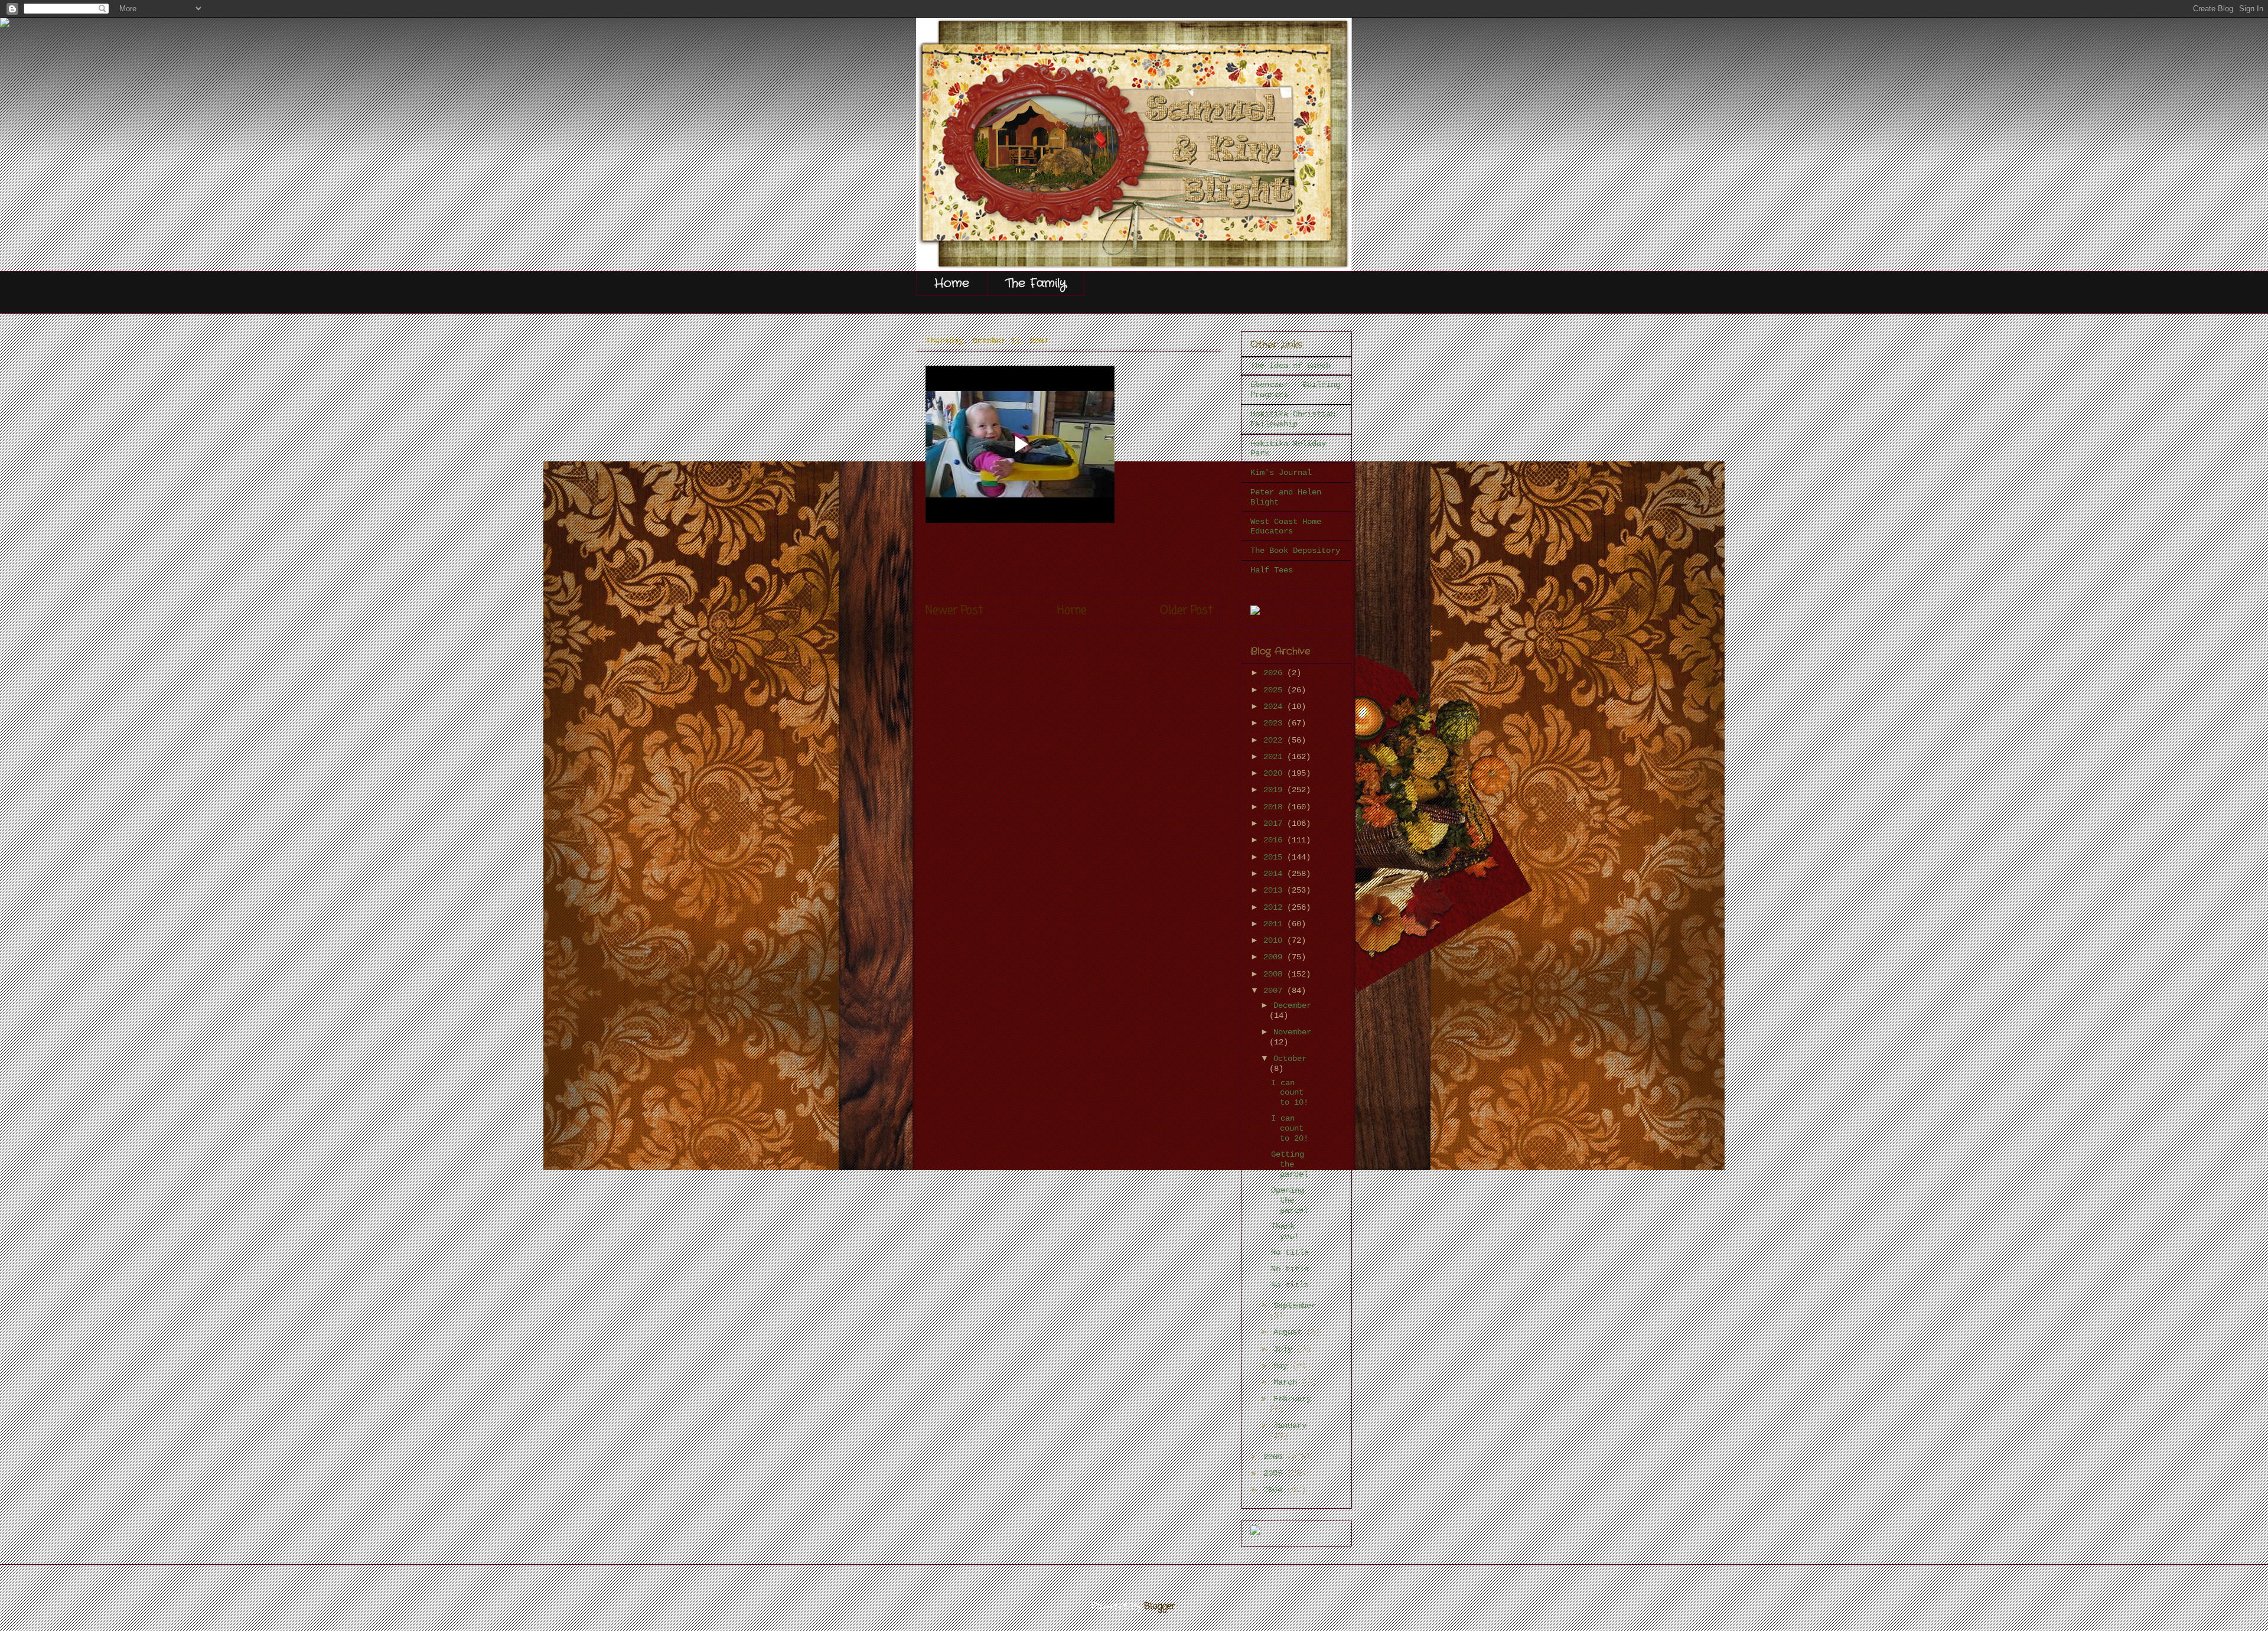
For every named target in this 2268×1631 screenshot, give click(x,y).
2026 (1275, 673)
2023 (1275, 723)
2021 (1275, 757)
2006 (1275, 1457)
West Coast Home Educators (1286, 527)
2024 (1275, 707)
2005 (1275, 1473)
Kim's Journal (1281, 473)
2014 (1275, 874)
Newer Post (954, 611)
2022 (1275, 740)
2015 (1275, 857)
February (1292, 1399)
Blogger (1160, 1607)
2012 (1275, 907)
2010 (1275, 940)
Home (952, 283)
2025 (1275, 690)
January (1290, 1425)
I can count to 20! (1290, 1128)
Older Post (1186, 611)
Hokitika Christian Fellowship (1293, 419)
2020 (1275, 773)
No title (1290, 1252)
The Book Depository (1295, 551)
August (1290, 1332)
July (1285, 1349)
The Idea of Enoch (1291, 366)
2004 (1275, 1490)
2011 (1275, 924)
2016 (1275, 840)
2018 (1275, 807)
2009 (1275, 957)
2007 (1275, 991)
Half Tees (1272, 570)
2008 (1275, 974)
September (1295, 1306)
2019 (1275, 790)
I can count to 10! (1290, 1093)
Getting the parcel (1290, 1164)
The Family (1036, 283)
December (1292, 1005)
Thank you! (1285, 1231)
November (1292, 1032)
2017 (1275, 823)
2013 (1275, 890)
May (1283, 1366)
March (1288, 1382)
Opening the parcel (1290, 1200)
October (1290, 1059)
